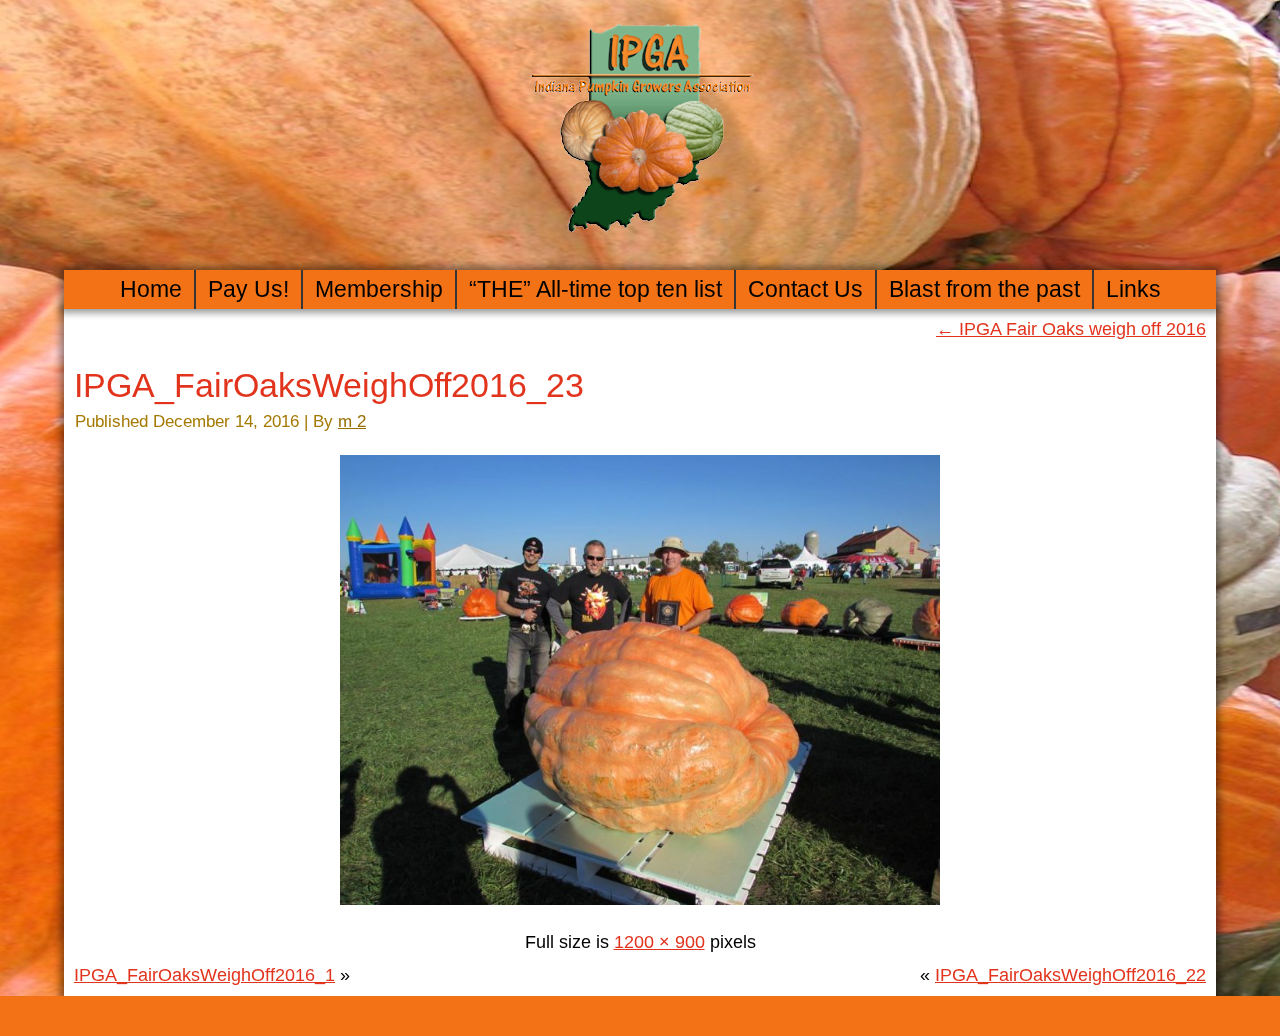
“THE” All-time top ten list (595, 289)
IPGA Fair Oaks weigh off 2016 (1071, 329)
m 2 (352, 421)
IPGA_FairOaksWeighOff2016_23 (329, 385)
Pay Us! (248, 289)
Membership (379, 289)
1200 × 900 (659, 942)
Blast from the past (984, 289)
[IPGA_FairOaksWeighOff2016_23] (640, 909)
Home (151, 289)
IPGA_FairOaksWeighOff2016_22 (1070, 975)
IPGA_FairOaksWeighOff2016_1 (204, 975)
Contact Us (805, 289)
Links (1133, 289)
